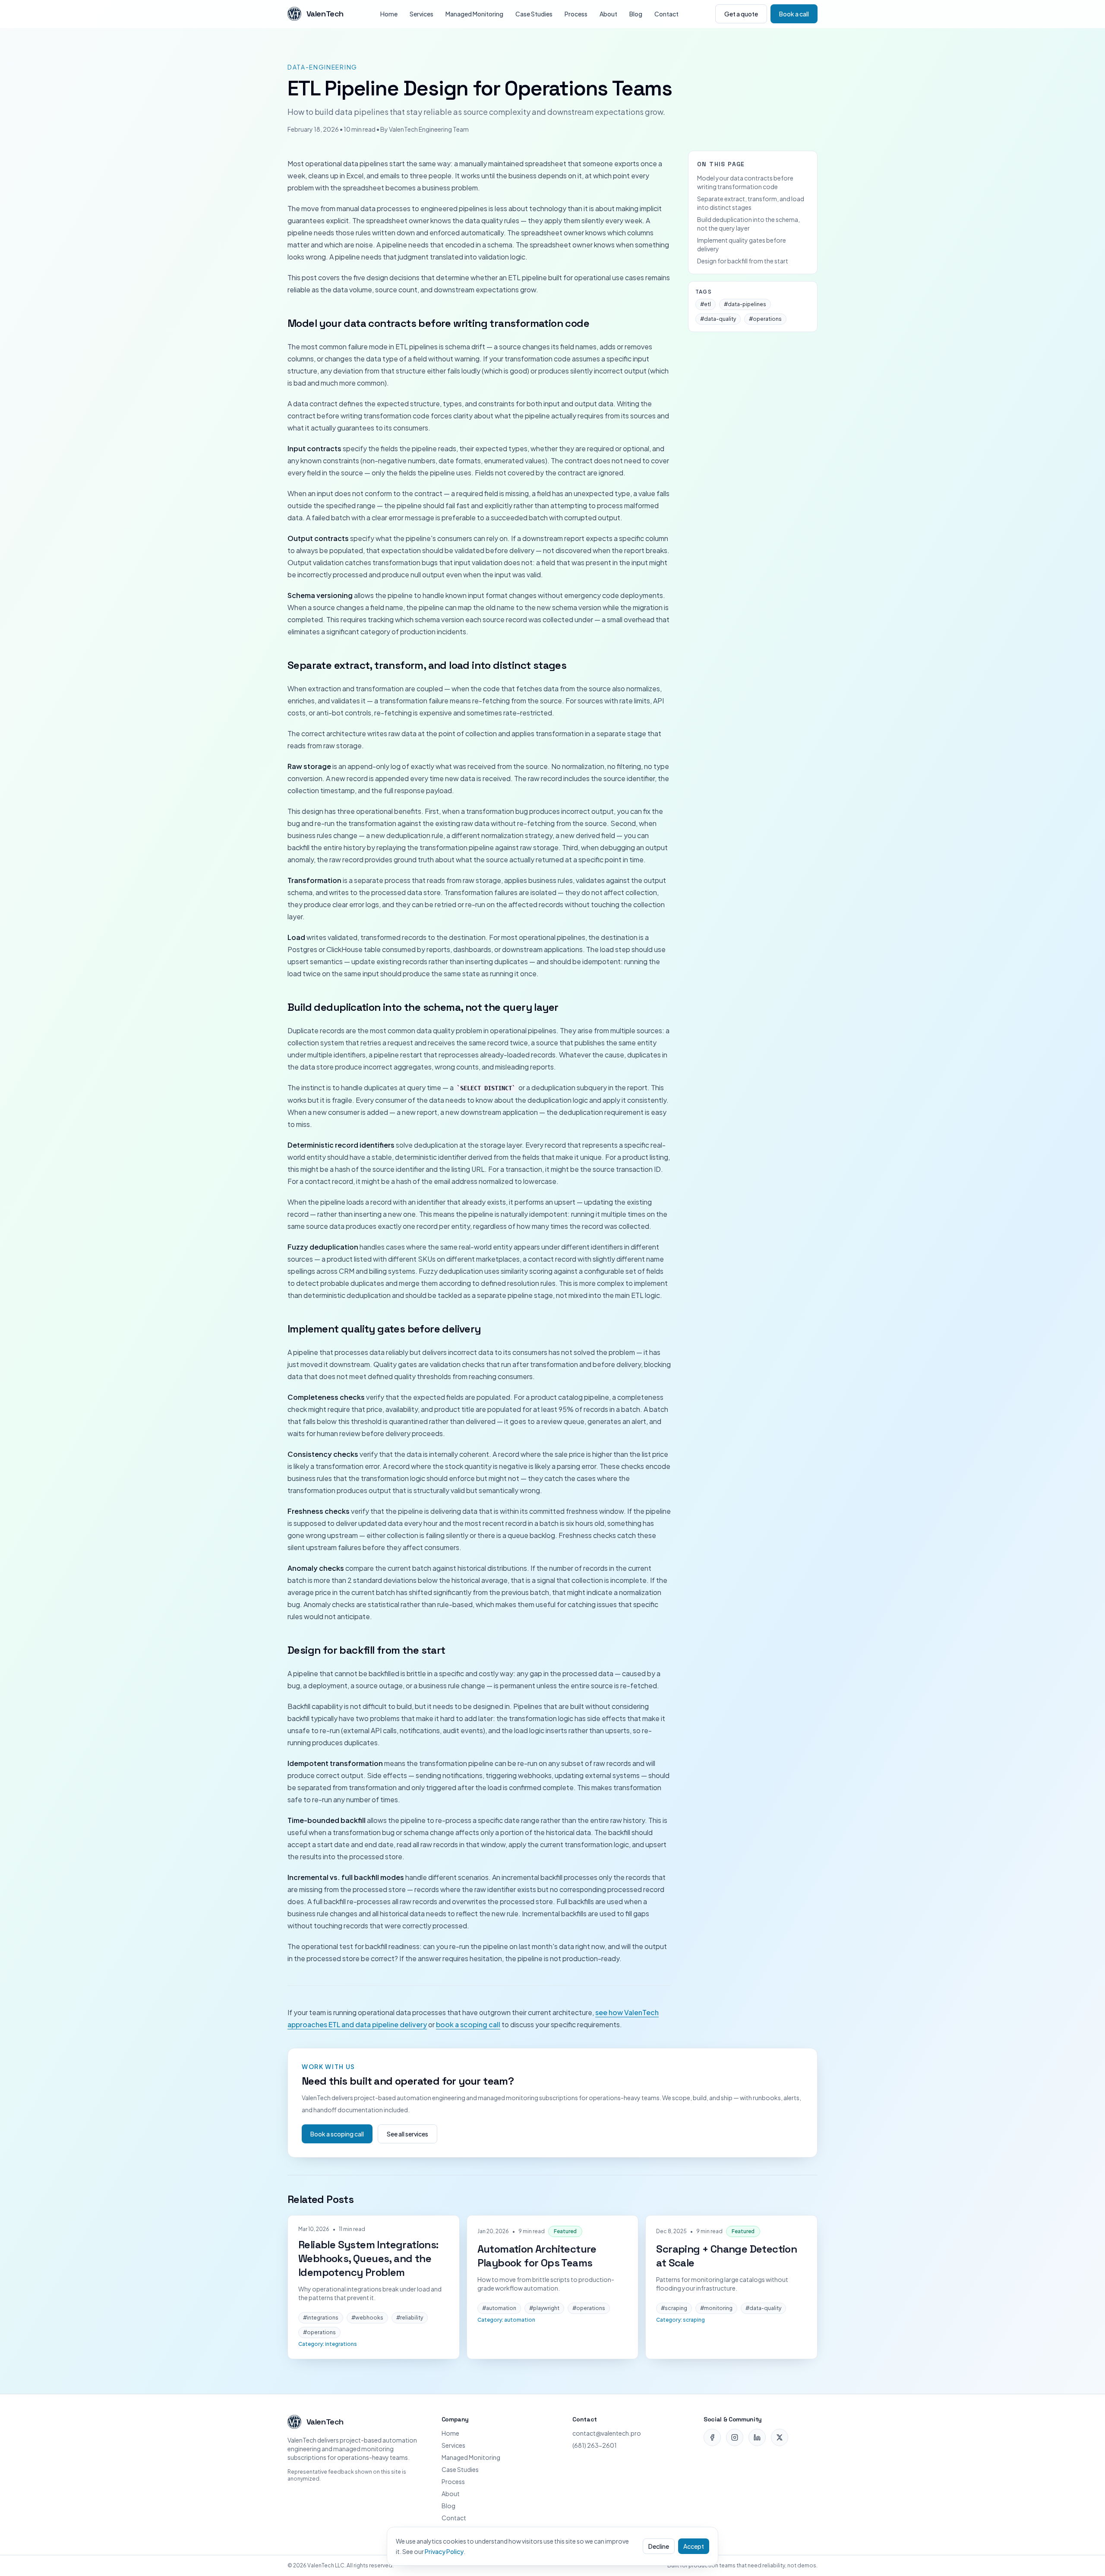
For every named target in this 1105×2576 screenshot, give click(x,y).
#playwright (544, 2308)
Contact (666, 14)
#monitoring (716, 2308)
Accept (694, 2546)
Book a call (794, 14)
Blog (636, 14)
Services (421, 14)
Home (389, 14)
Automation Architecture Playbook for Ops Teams (537, 2256)
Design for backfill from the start (743, 261)
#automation (499, 2308)
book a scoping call (468, 2024)
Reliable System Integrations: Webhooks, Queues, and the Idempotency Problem (368, 2258)
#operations (765, 319)
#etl (706, 304)
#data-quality (718, 319)
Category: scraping (680, 2320)
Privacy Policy (444, 2551)
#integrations (321, 2318)
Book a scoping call (337, 2134)
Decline (659, 2546)
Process (576, 14)
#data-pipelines (745, 304)
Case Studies (534, 14)
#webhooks (367, 2318)
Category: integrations (328, 2344)
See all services (407, 2134)
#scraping (674, 2308)
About (608, 14)
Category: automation (506, 2320)
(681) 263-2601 (595, 2445)
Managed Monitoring (474, 14)
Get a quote (741, 14)
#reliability (410, 2318)
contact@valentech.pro (607, 2433)
